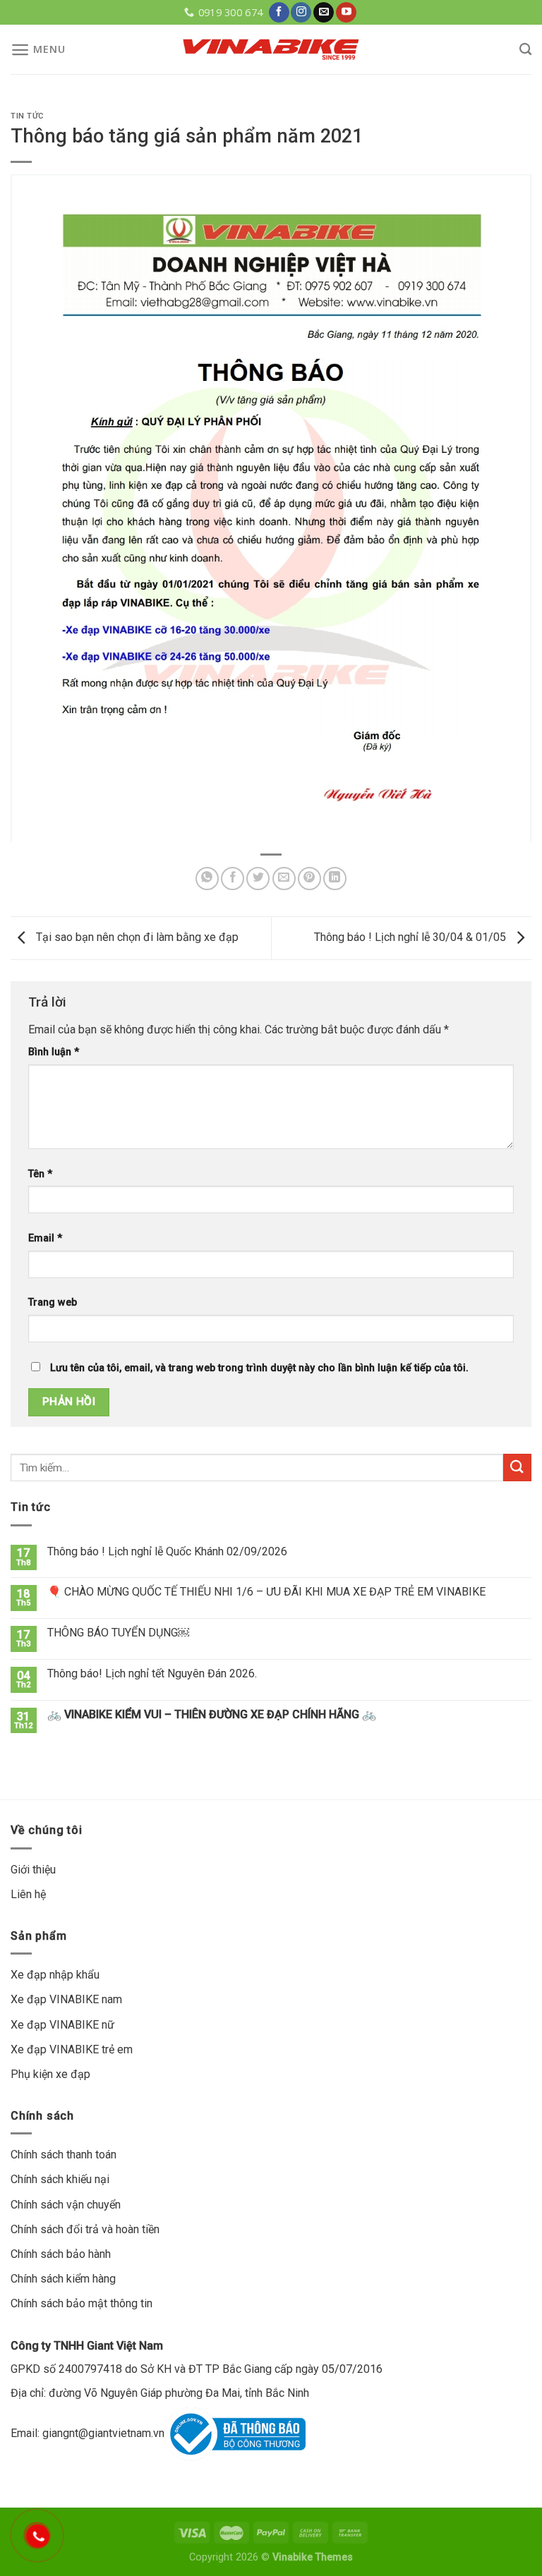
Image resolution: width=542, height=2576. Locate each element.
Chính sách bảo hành (61, 2254)
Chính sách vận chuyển (66, 2205)
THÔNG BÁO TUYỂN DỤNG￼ (118, 1633)
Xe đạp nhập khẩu (55, 1975)
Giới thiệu (33, 1870)
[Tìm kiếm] (525, 50)
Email (45, 1238)
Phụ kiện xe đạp (50, 2074)
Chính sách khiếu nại (60, 2179)
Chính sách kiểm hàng (63, 2279)
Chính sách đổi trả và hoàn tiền (85, 2229)
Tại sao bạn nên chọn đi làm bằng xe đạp (136, 937)
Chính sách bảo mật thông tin (82, 2303)
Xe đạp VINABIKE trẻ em (72, 2049)
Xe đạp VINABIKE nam (66, 1999)
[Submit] (517, 1468)
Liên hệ (28, 1894)
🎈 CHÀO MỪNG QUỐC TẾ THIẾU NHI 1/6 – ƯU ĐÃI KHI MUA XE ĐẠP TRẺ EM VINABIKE (266, 1592)
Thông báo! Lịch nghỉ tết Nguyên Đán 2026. (152, 1673)
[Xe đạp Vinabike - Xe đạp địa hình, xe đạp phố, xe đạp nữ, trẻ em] (271, 49)
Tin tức (27, 116)
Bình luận (54, 1052)
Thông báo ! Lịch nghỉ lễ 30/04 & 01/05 (411, 937)
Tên (40, 1174)
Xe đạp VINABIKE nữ (62, 2025)
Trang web (53, 1302)
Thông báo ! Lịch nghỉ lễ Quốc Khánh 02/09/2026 (167, 1551)
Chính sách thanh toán (64, 2155)
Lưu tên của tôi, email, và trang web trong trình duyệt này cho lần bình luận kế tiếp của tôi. (259, 1368)
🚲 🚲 (212, 1714)
